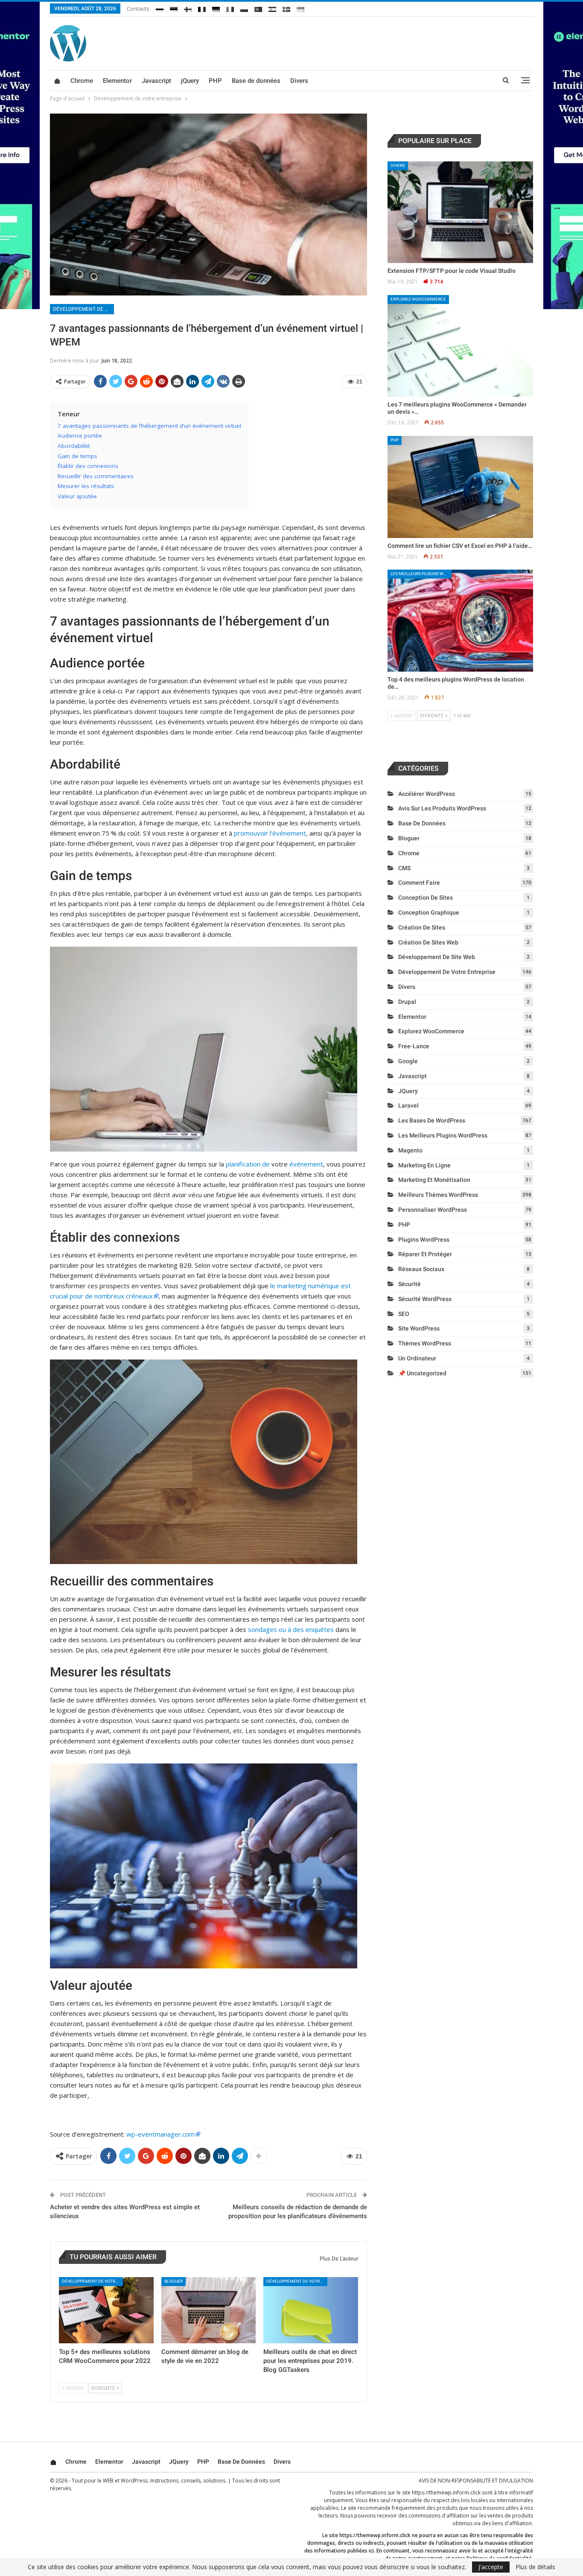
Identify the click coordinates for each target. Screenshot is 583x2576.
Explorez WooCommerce (418, 299)
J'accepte (491, 2567)
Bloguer (173, 2281)
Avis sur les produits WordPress (442, 808)
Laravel (408, 1105)
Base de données (256, 81)
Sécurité (410, 1284)
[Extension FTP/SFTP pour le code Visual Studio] (460, 212)
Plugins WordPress (424, 1240)
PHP (215, 81)
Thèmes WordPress (425, 1343)
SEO (404, 1314)
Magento (410, 1150)
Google (408, 1061)
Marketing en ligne (424, 1165)
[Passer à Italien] (230, 8)
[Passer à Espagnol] (272, 8)
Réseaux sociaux (421, 1269)
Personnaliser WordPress (433, 1210)
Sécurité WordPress (425, 1299)
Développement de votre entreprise (83, 309)
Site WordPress (419, 1328)
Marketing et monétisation (434, 1180)
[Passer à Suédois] (286, 8)
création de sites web (428, 942)
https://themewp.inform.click (446, 2493)
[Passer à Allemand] (216, 8)
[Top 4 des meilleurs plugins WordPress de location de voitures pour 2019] (460, 621)
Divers (299, 81)
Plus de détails (535, 2567)
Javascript (156, 81)
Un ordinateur (417, 1358)
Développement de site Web (437, 957)
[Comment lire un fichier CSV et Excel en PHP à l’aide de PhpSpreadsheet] (460, 487)
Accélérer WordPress (427, 794)
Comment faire (419, 883)
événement (306, 1164)
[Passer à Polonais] (244, 8)
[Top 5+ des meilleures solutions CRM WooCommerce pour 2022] (106, 2310)
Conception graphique (429, 912)
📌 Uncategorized (422, 1373)
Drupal (407, 1002)
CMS (404, 868)
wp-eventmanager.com (160, 2134)
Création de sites (422, 927)
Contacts (138, 9)
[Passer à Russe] (160, 8)
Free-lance (414, 1046)
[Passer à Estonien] (174, 8)
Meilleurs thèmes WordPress (438, 1195)
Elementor (117, 81)
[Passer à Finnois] (188, 8)
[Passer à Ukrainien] (300, 8)
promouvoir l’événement (270, 833)
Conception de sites (426, 898)
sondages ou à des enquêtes (291, 1629)
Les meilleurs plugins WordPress (421, 574)
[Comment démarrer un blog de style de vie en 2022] (209, 2310)
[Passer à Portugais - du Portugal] (258, 8)
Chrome (82, 81)
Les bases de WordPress (432, 1120)
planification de (248, 1164)
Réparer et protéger (425, 1254)
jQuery (190, 81)
